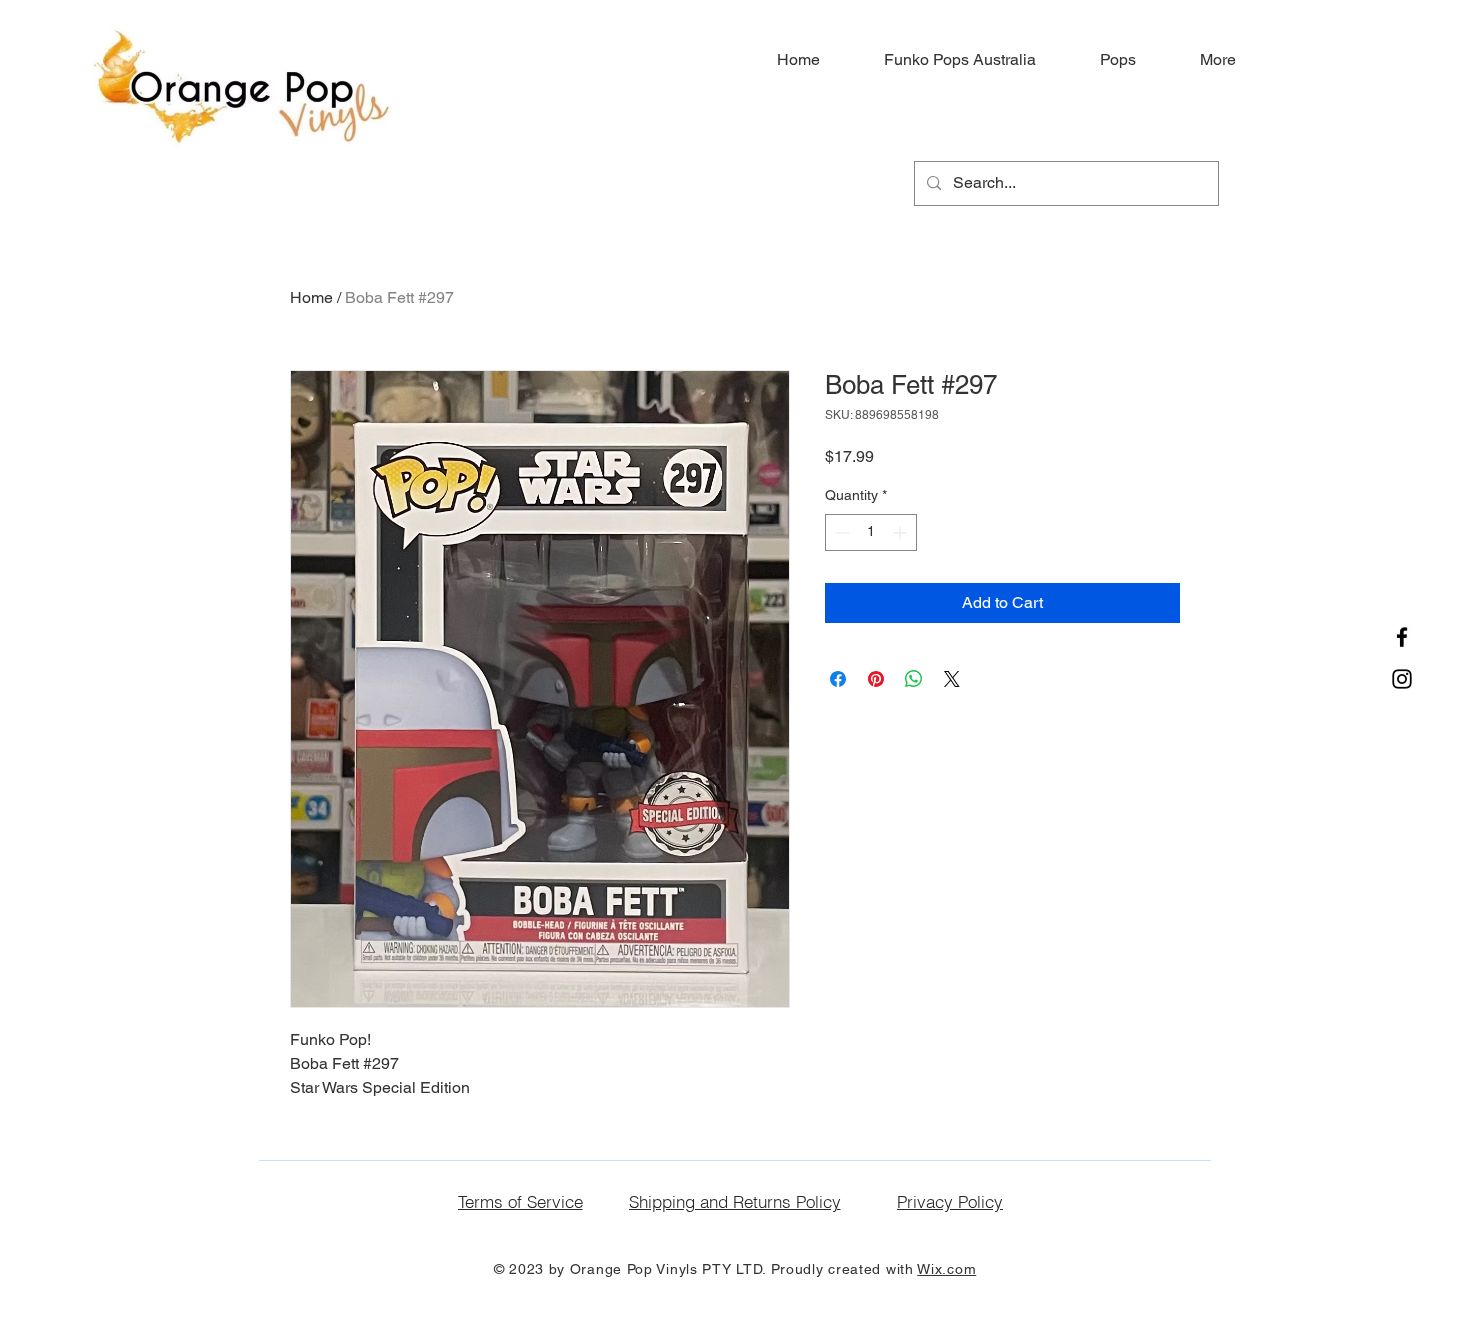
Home (311, 297)
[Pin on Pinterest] (876, 679)
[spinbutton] (871, 532)
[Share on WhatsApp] (914, 679)
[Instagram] (1402, 679)
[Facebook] (1402, 637)
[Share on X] (952, 679)
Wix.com (946, 1269)
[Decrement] (840, 532)
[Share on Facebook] (838, 679)
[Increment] (901, 532)
